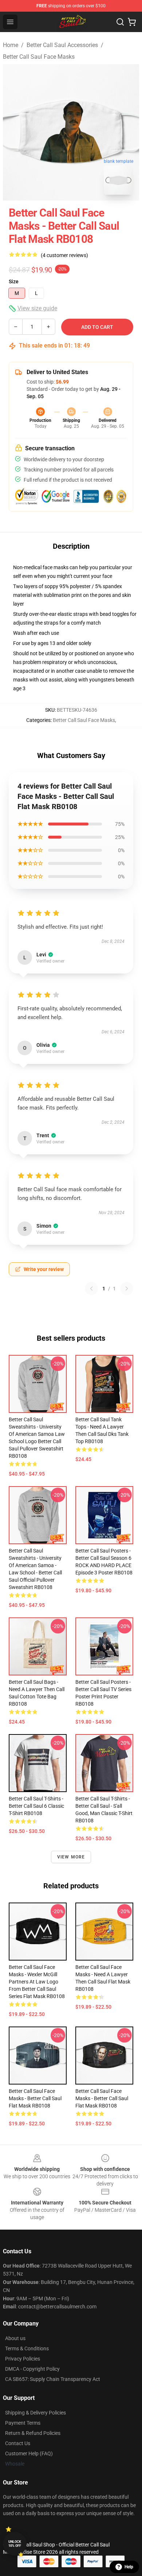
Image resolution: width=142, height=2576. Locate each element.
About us (15, 2338)
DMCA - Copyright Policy (32, 2369)
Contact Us (18, 2443)
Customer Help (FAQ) (29, 2453)
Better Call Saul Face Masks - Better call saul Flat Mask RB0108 (102, 2098)
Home (11, 45)
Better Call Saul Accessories (62, 45)
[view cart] (132, 22)
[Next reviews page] (127, 1289)
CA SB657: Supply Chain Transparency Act (53, 2379)
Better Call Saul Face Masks (39, 57)
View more (71, 1857)
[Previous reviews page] (91, 1289)
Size (14, 281)
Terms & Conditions (27, 2348)
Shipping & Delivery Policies (35, 2413)
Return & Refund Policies (33, 2433)
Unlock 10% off (15, 2544)
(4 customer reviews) (64, 255)
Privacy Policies (23, 2359)
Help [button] (129, 2567)
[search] (120, 22)
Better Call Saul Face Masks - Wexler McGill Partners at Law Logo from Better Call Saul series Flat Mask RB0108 (37, 1982)
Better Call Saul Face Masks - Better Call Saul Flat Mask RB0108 (35, 2098)
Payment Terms (23, 2423)
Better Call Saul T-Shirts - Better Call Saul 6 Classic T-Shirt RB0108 (36, 1806)
